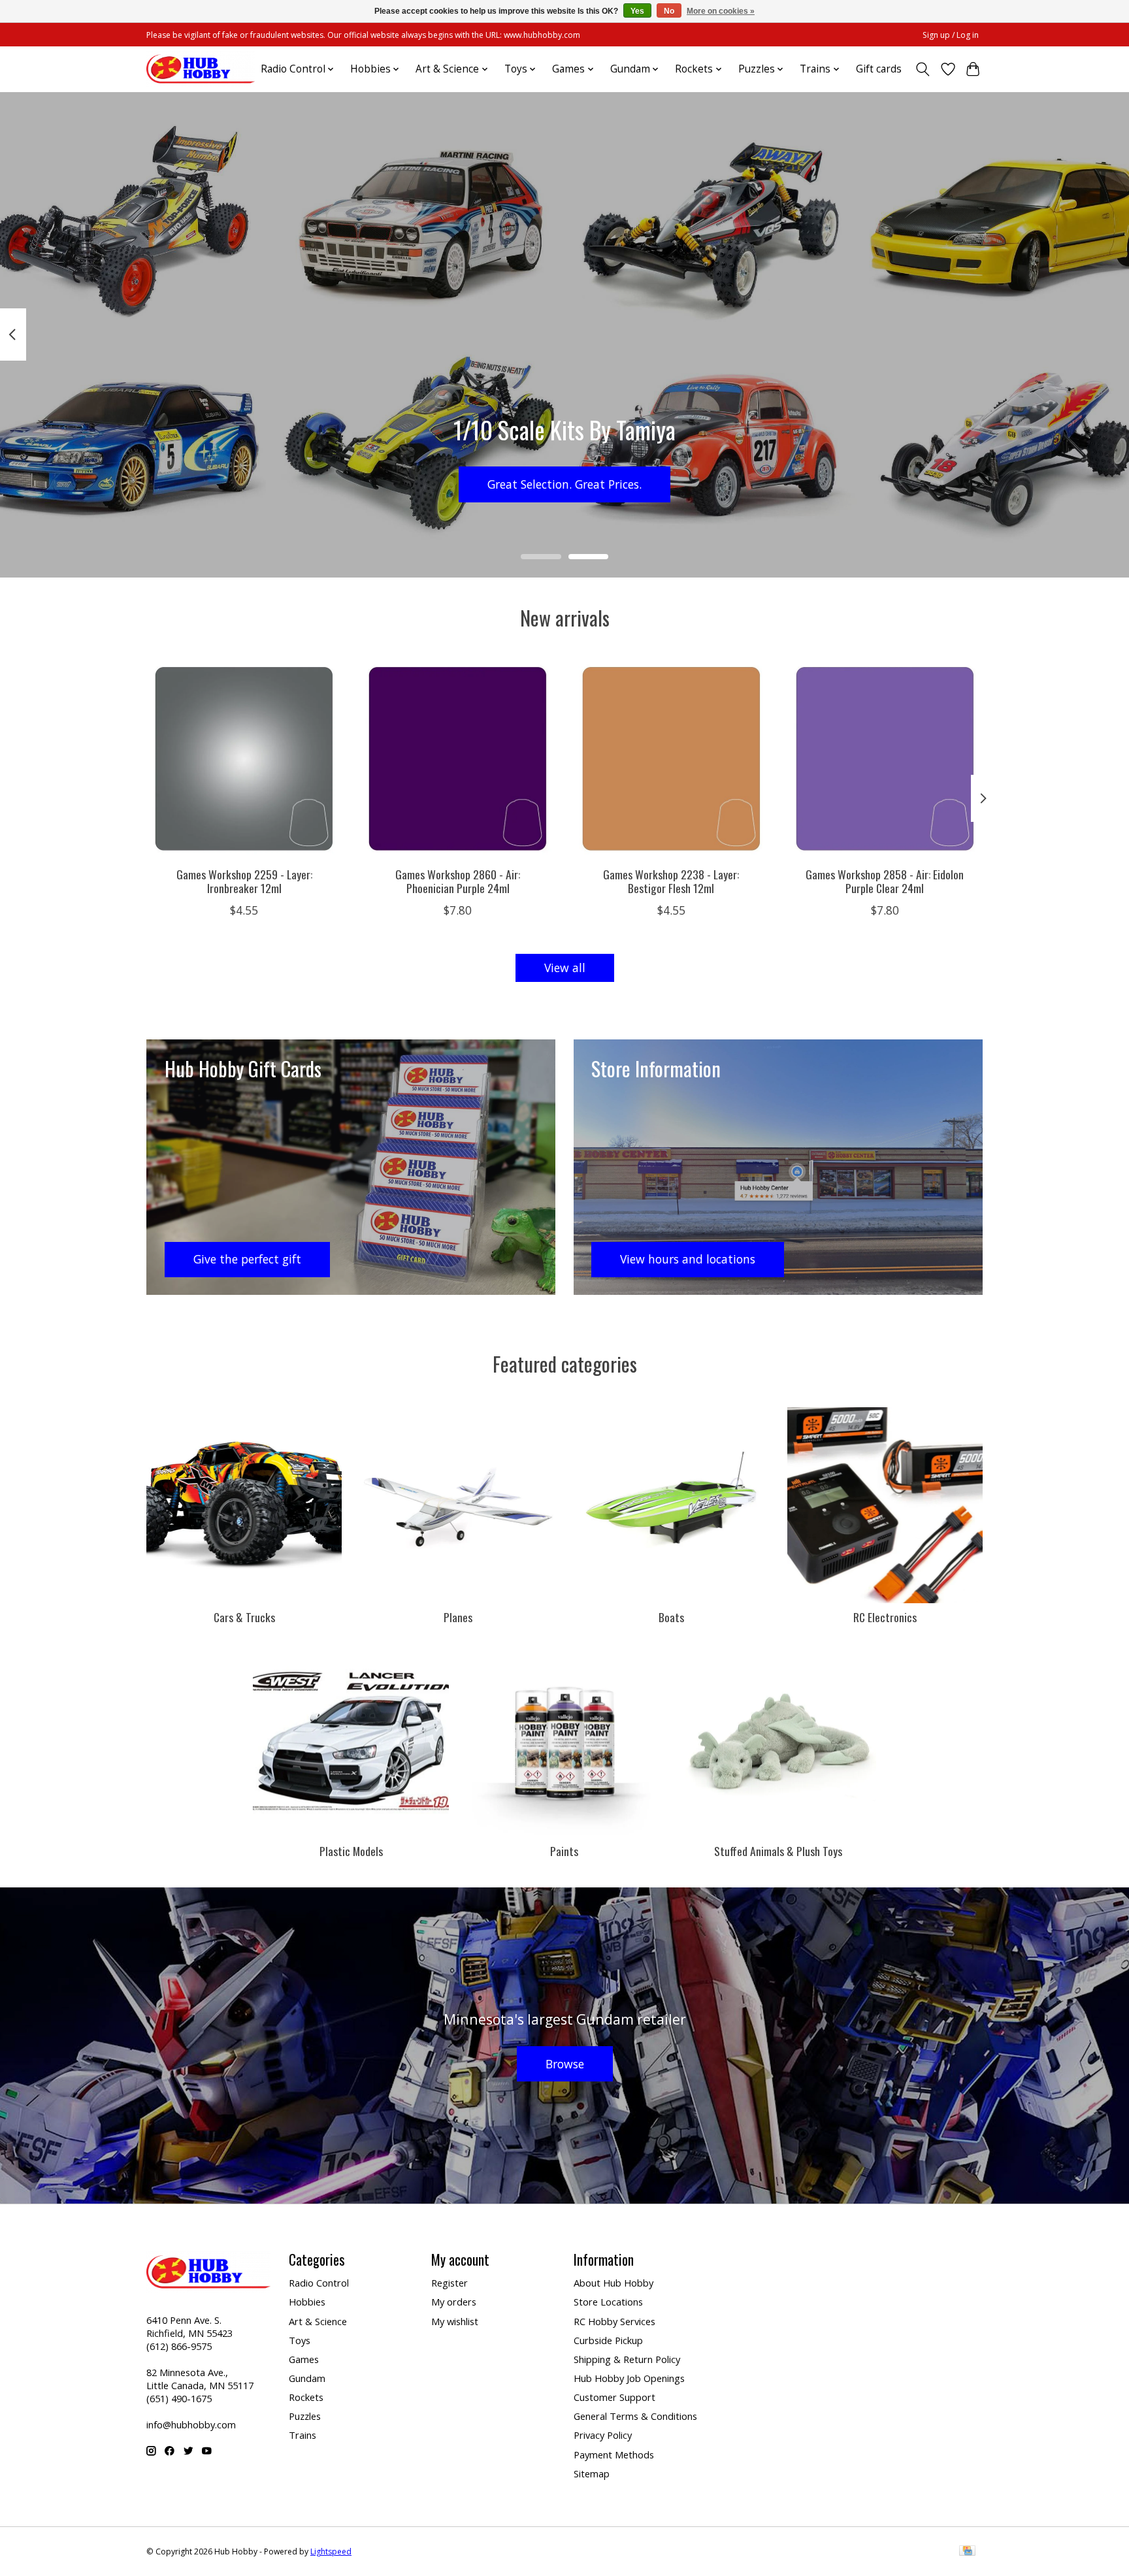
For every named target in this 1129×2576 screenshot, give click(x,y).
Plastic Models (351, 1851)
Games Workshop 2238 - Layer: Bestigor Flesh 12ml (671, 880)
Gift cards (879, 69)
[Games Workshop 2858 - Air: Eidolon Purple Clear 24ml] (885, 759)
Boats (671, 1617)
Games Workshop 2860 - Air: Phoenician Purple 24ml (458, 880)
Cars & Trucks (244, 1617)
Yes (637, 11)
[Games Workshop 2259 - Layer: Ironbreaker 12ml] (244, 759)
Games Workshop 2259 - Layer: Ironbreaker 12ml (244, 880)
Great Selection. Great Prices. (564, 483)
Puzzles (305, 2416)
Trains (303, 2435)
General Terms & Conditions (635, 2416)
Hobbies (307, 2302)
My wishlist (455, 2321)
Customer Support (614, 2397)
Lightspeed (331, 2552)
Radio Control (319, 2283)
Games (304, 2359)
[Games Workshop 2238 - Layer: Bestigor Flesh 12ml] (671, 759)
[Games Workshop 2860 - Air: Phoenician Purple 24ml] (458, 759)
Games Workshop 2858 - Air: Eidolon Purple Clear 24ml (885, 880)
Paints (564, 1851)
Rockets (306, 2397)
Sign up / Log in (951, 35)
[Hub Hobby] (201, 69)
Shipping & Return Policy (627, 2359)
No (669, 11)
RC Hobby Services (614, 2321)
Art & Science (318, 2321)
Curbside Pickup (608, 2340)
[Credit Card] (967, 2552)
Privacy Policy (603, 2435)
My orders (454, 2302)
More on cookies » (721, 11)
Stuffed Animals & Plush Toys (778, 1851)
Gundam (307, 2378)
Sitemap (592, 2473)
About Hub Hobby (614, 2283)
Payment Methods (614, 2454)
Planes (458, 1617)
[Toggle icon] (923, 69)
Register (450, 2283)
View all (565, 968)
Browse (565, 2064)
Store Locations (608, 2302)
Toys (300, 2340)
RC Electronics (885, 1617)
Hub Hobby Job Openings (629, 2378)
